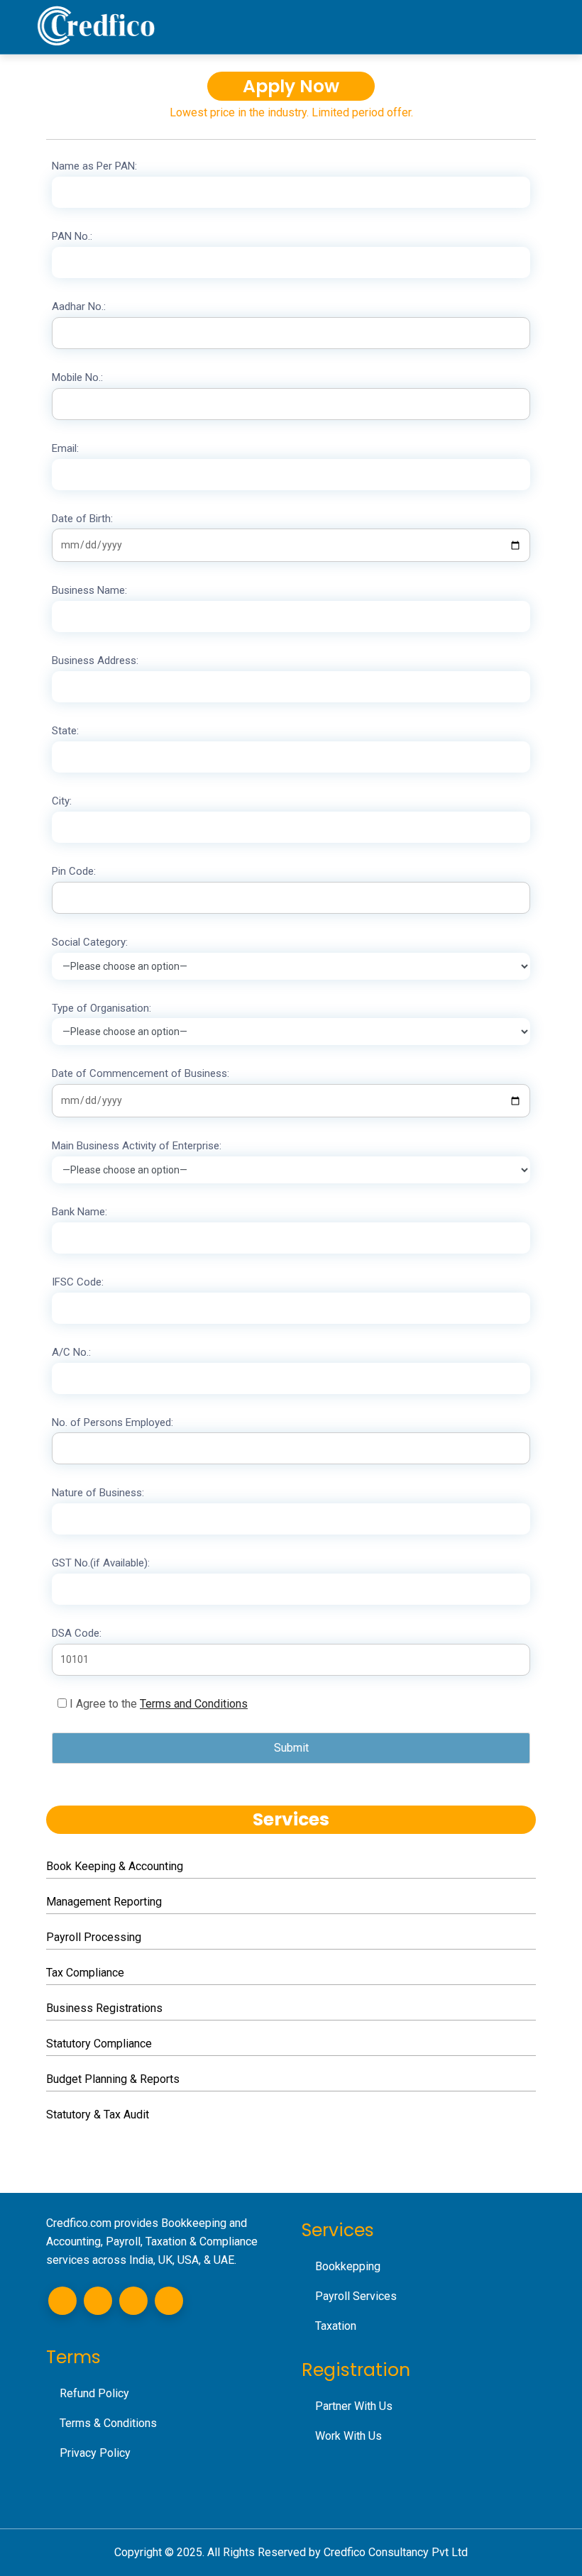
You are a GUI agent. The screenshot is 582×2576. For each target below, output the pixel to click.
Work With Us (348, 2436)
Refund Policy (94, 2393)
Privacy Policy (95, 2453)
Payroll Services (356, 2296)
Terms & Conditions (108, 2423)
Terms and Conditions (194, 1704)
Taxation (336, 2326)
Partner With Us (354, 2406)
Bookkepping (348, 2266)
